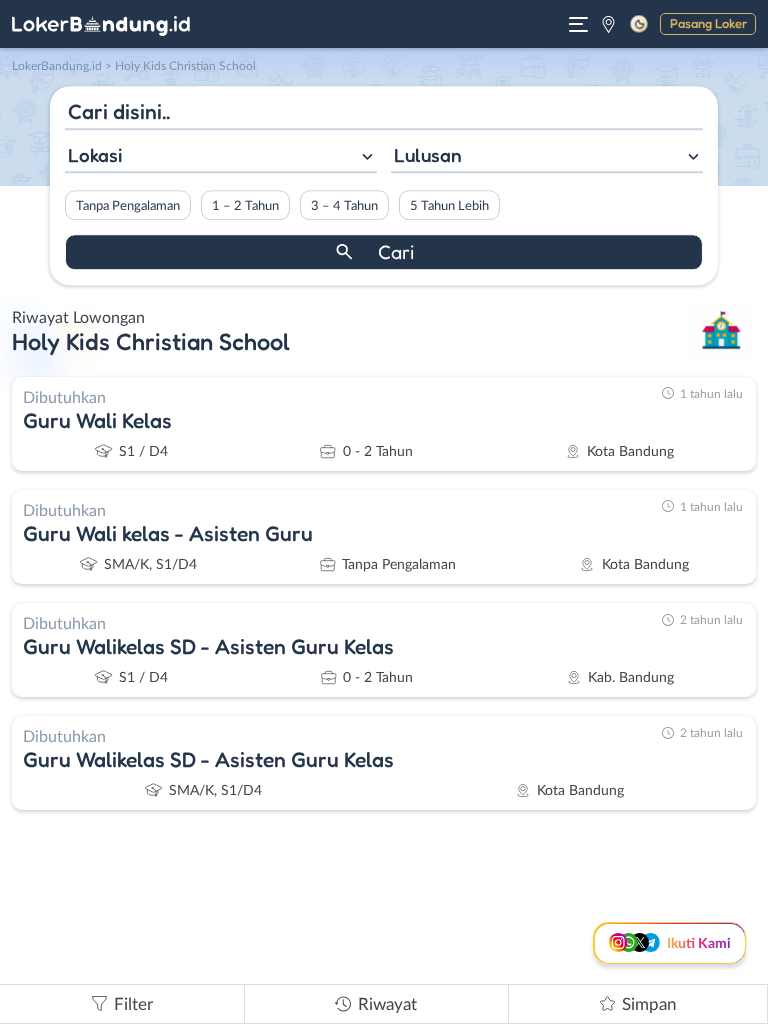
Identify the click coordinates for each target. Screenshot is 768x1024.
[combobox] (221, 157)
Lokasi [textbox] (95, 155)
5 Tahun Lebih (449, 206)
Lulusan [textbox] (428, 155)
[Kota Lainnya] (608, 24)
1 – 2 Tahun (245, 206)
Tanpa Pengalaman (128, 206)
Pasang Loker (708, 23)
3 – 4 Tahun (344, 206)
